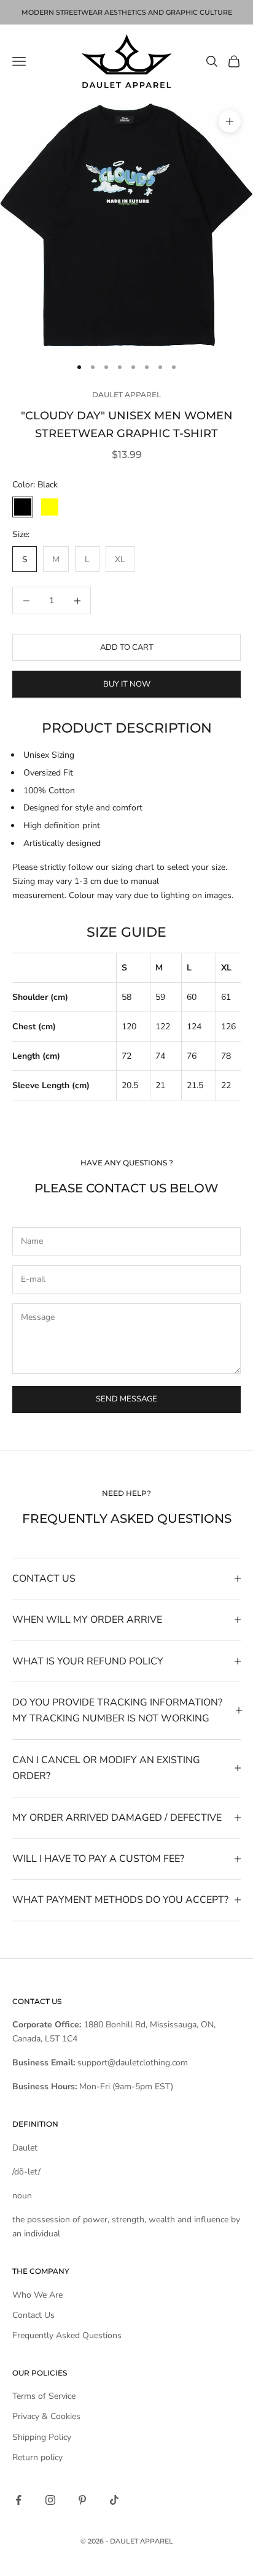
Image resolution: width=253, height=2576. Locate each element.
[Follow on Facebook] (18, 2500)
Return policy (37, 2457)
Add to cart (127, 647)
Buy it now (127, 684)
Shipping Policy (42, 2437)
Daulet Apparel (126, 394)
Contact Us (33, 2315)
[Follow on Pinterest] (82, 2500)
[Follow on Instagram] (50, 2500)
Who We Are (37, 2295)
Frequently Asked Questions (67, 2335)
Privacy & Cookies (46, 2416)
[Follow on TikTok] (114, 2500)
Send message (126, 1399)
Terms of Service (44, 2396)
